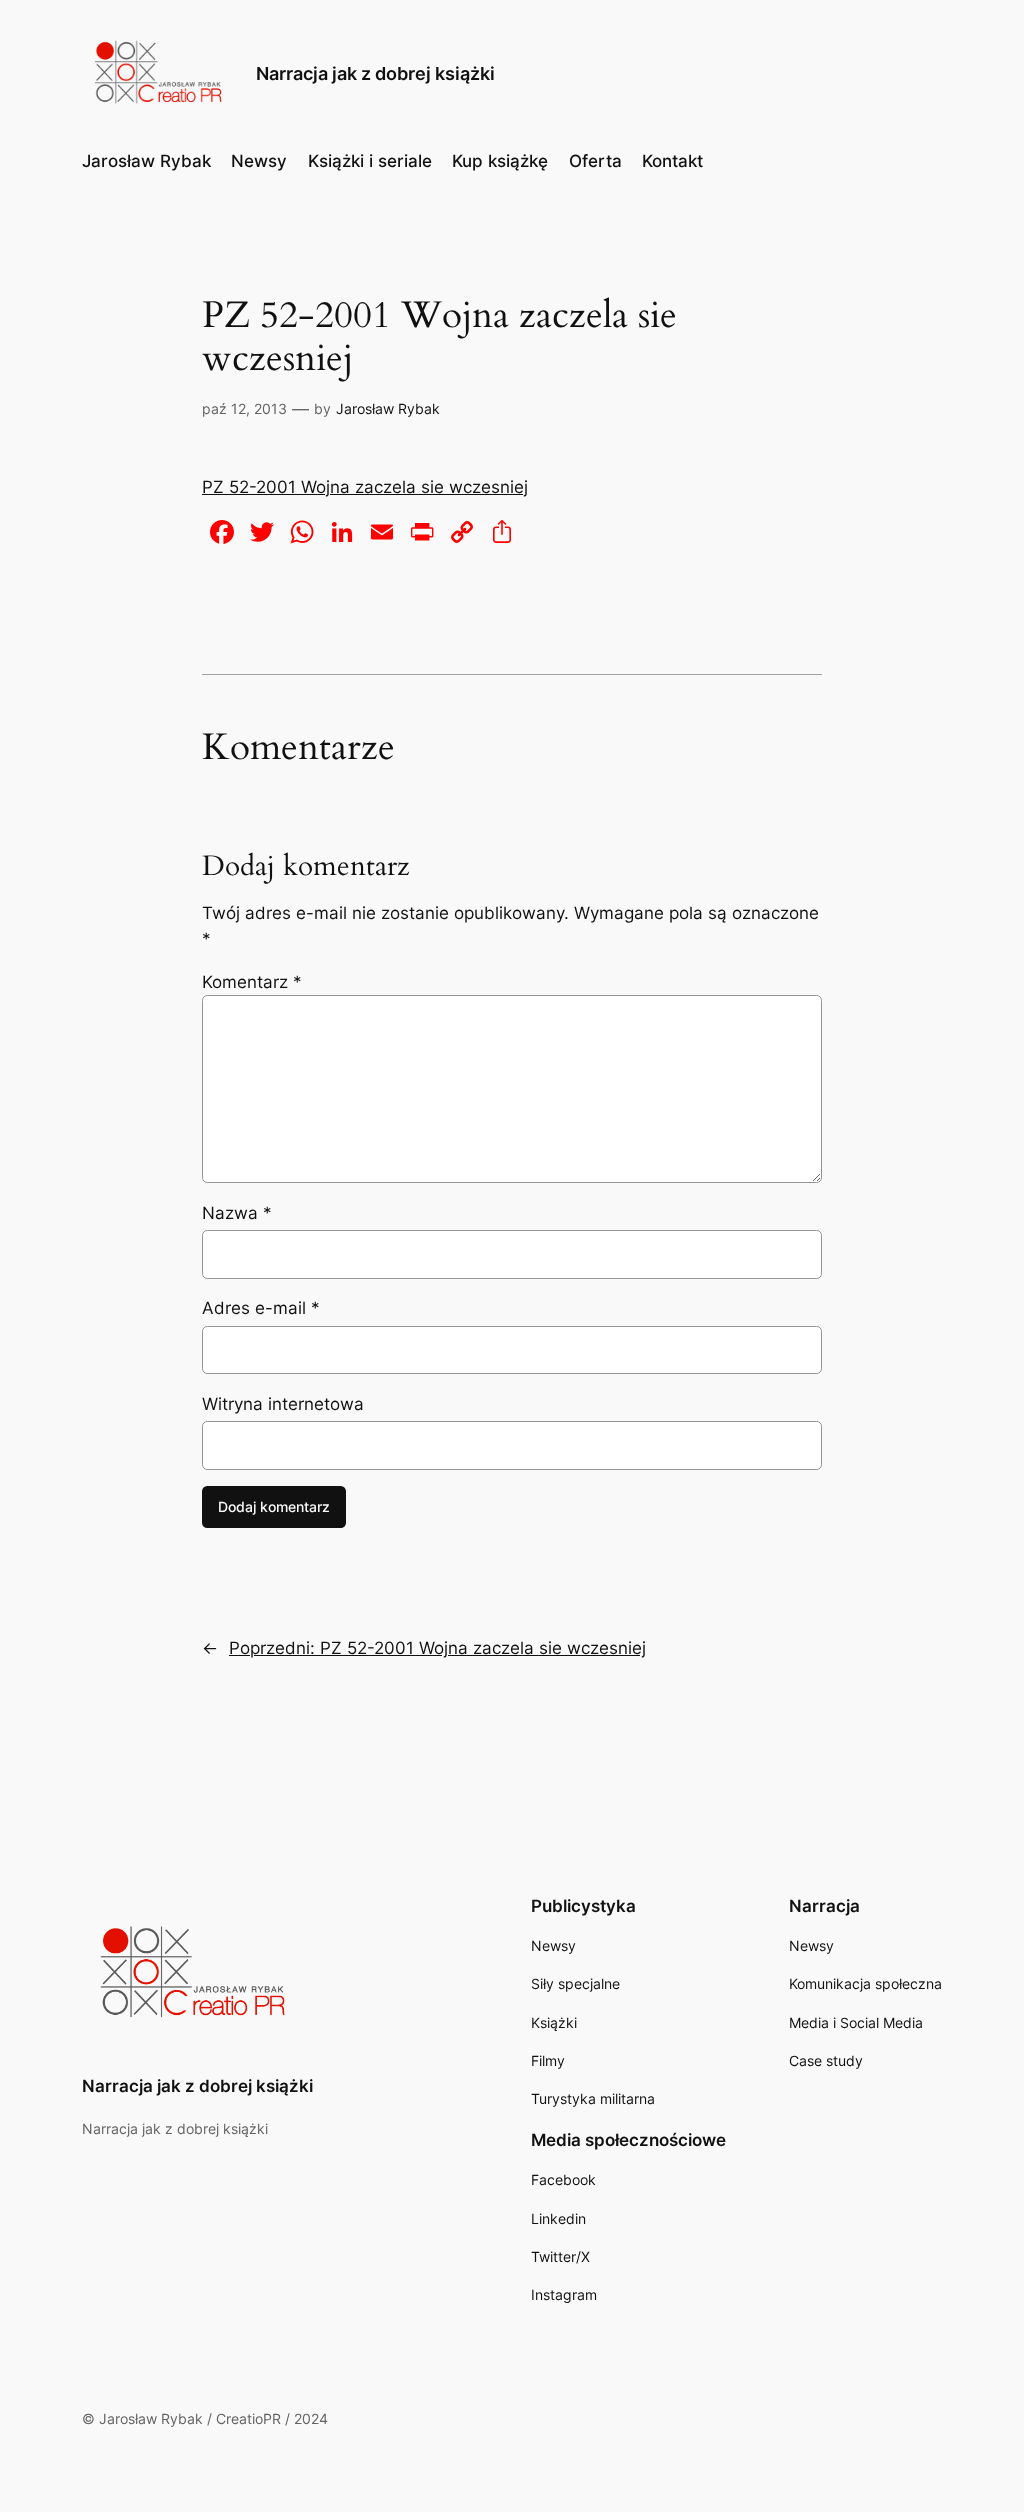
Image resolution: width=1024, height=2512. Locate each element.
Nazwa (237, 1213)
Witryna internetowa (283, 1404)
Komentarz (252, 982)
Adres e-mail (261, 1308)
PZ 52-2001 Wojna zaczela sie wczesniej (365, 487)
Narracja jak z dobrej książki (375, 73)
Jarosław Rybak (388, 408)
